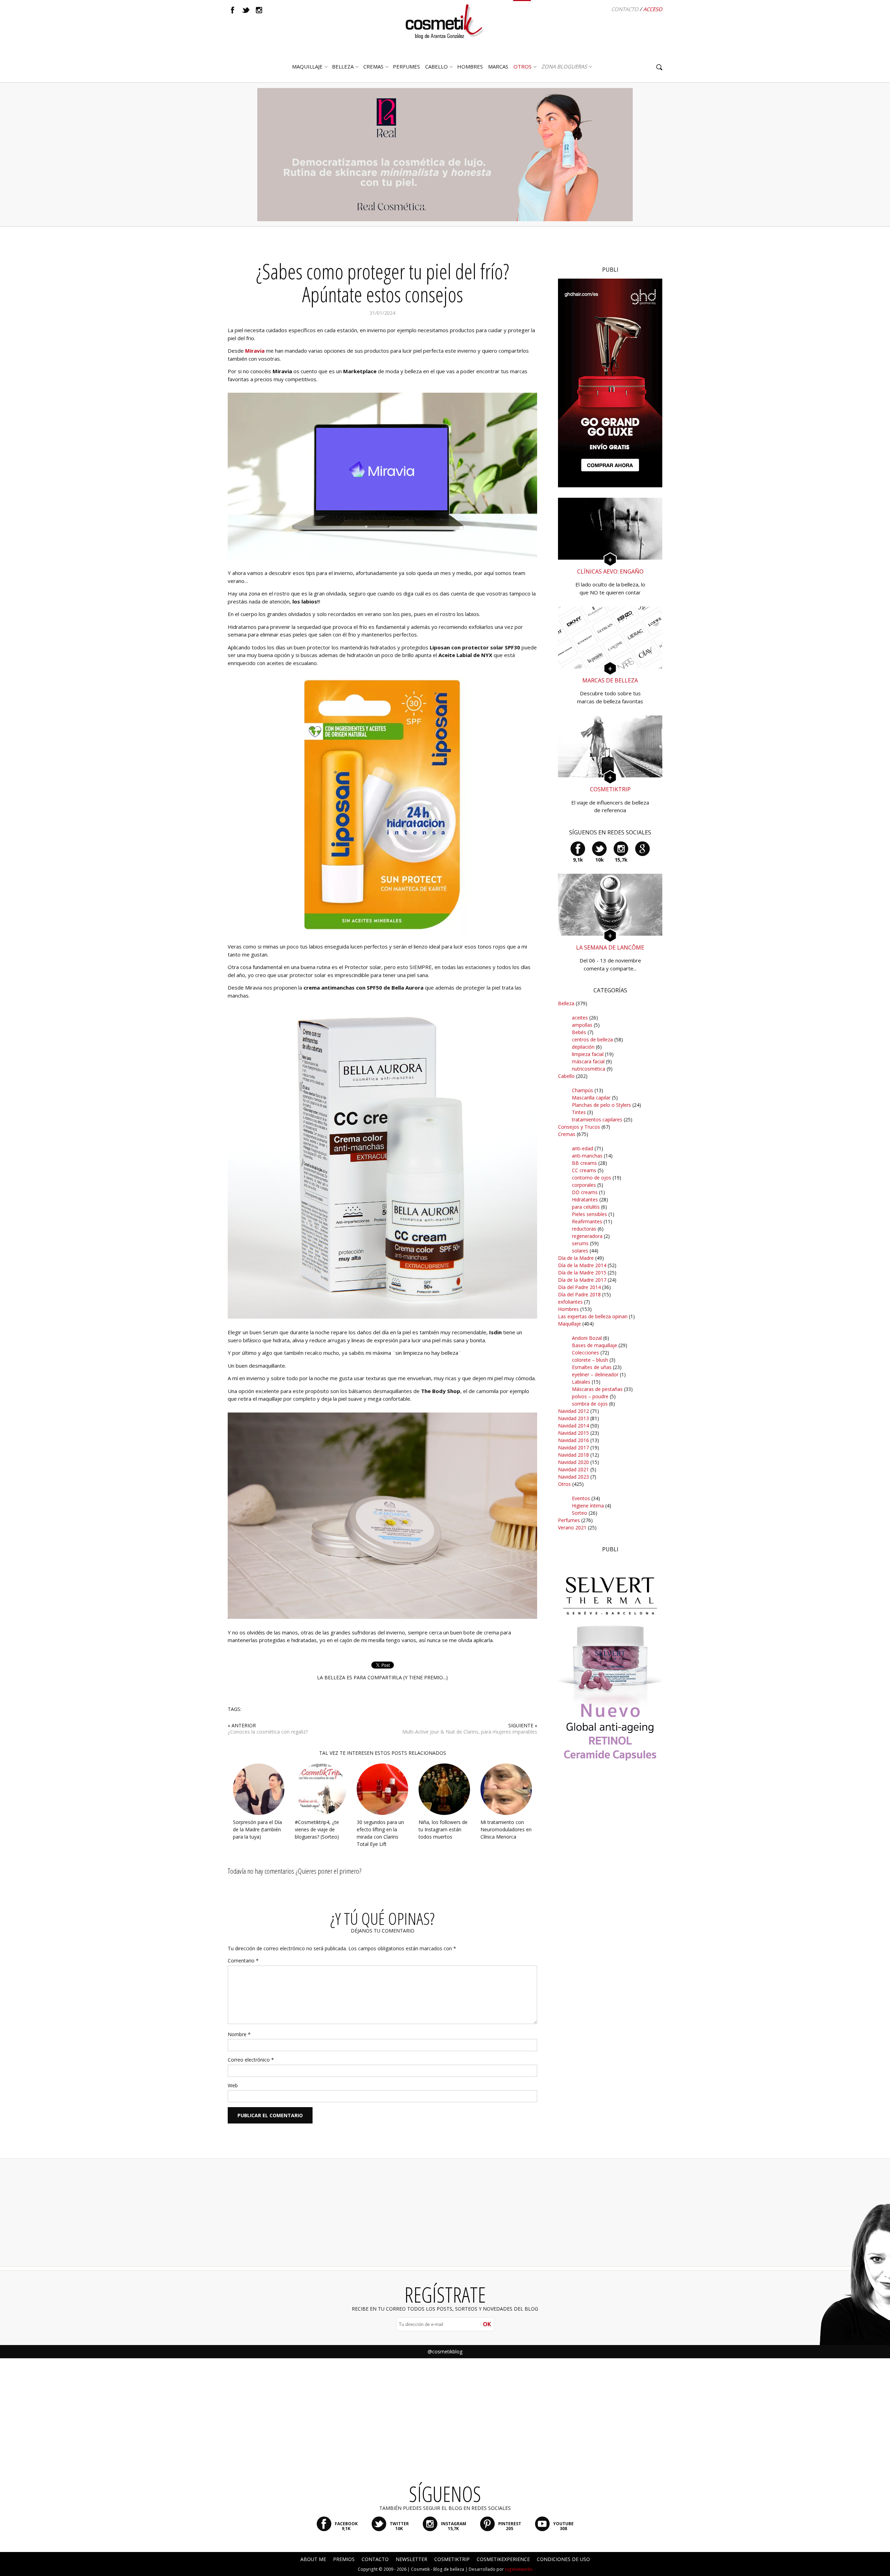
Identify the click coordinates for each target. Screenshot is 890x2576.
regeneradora (587, 1236)
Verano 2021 (572, 1527)
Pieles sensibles (589, 1214)
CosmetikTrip (452, 2559)
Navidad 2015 (573, 1433)
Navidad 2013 (573, 1418)
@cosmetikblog (445, 2351)
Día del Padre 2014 (579, 1287)
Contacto (625, 9)
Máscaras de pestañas (597, 1389)
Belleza (343, 66)
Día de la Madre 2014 (582, 1265)
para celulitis (586, 1207)
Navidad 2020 (573, 1462)
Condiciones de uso (563, 2559)
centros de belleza (592, 1039)
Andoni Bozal (587, 1338)
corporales (584, 1185)
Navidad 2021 (573, 1469)
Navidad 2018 (573, 1455)
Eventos (581, 1498)
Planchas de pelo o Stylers (601, 1105)
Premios (344, 2559)
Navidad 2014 (573, 1426)
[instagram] (259, 10)
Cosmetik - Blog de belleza (438, 2569)
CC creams (584, 1170)
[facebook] (233, 10)
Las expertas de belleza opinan (593, 1316)
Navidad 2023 (573, 1477)
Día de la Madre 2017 (582, 1280)
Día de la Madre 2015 (582, 1273)
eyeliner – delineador (595, 1374)
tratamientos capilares (597, 1119)
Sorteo (580, 1513)
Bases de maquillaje (594, 1345)
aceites (580, 1018)
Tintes (579, 1112)
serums (580, 1243)
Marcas (498, 66)
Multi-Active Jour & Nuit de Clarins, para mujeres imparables (470, 1732)
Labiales (581, 1382)
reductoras (584, 1229)
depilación (583, 1047)
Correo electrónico (251, 2060)
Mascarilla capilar (591, 1098)
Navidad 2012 (573, 1411)
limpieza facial (588, 1054)
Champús (582, 1090)
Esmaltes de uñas (592, 1367)
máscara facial (588, 1061)
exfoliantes (570, 1302)
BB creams (584, 1163)
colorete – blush (590, 1360)
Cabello (566, 1076)
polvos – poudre (590, 1396)
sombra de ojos (590, 1404)
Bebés (579, 1032)
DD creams (585, 1192)
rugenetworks (519, 2569)
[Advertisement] (610, 1902)
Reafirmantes (587, 1221)
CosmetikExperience (503, 2559)
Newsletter (411, 2559)
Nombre (239, 2034)
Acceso (653, 9)
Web (233, 2085)
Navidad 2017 (573, 1447)
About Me (313, 2559)
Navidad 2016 (573, 1440)
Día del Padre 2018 (579, 1294)
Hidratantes (585, 1199)
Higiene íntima (588, 1506)
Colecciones (585, 1353)
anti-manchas (587, 1156)
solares (580, 1251)
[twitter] (246, 10)
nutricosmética (589, 1069)
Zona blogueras (564, 66)
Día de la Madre (576, 1258)
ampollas (582, 1025)
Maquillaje (307, 66)
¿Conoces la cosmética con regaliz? (268, 1732)
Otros (523, 66)
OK (487, 2324)
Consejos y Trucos (579, 1127)
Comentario (243, 1961)
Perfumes (569, 1520)
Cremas (373, 66)
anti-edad (582, 1148)
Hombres (568, 1309)
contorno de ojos (592, 1178)
